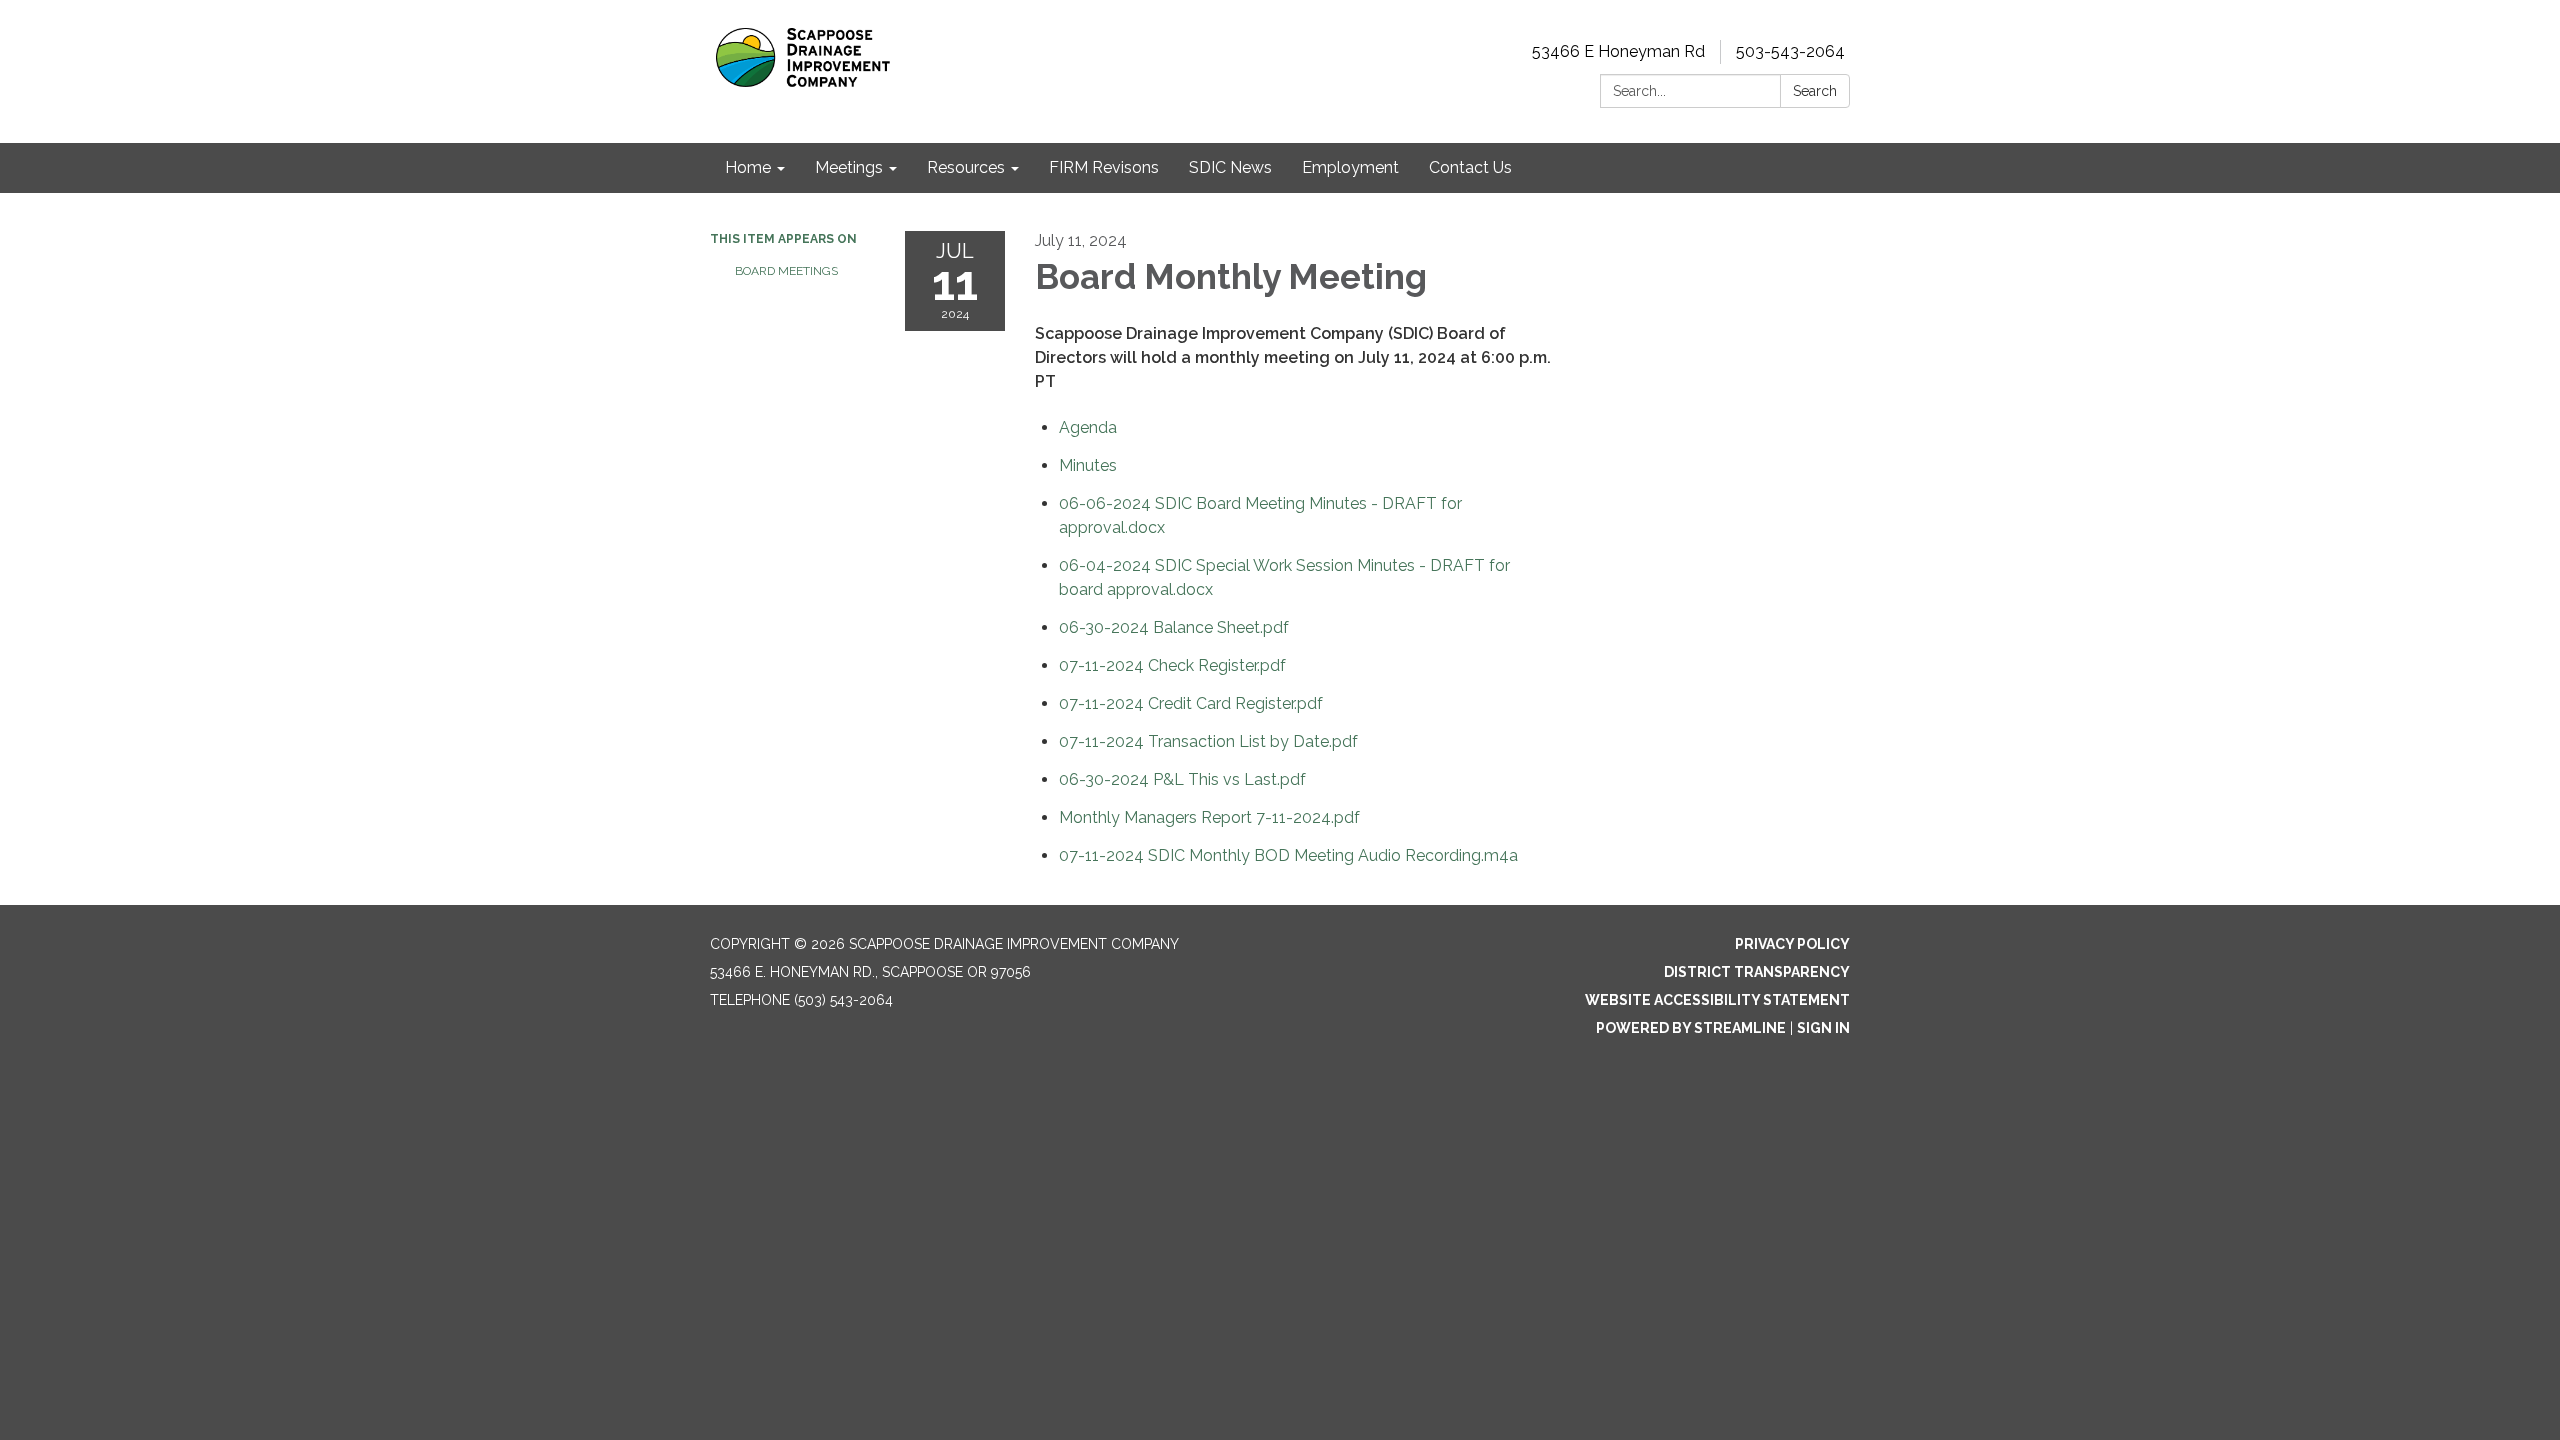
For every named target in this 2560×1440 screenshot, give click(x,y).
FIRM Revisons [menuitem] (1104, 167)
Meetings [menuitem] (849, 167)
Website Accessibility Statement (1717, 1000)
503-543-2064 (1790, 51)
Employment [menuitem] (1350, 167)
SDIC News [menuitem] (1230, 167)
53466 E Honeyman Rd (1618, 51)
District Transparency (1757, 972)
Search (1815, 91)
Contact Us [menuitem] (1470, 167)
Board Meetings (786, 271)
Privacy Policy (1792, 944)
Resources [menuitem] (966, 167)
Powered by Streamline (1691, 1028)
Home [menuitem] (748, 167)
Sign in (1823, 1028)
